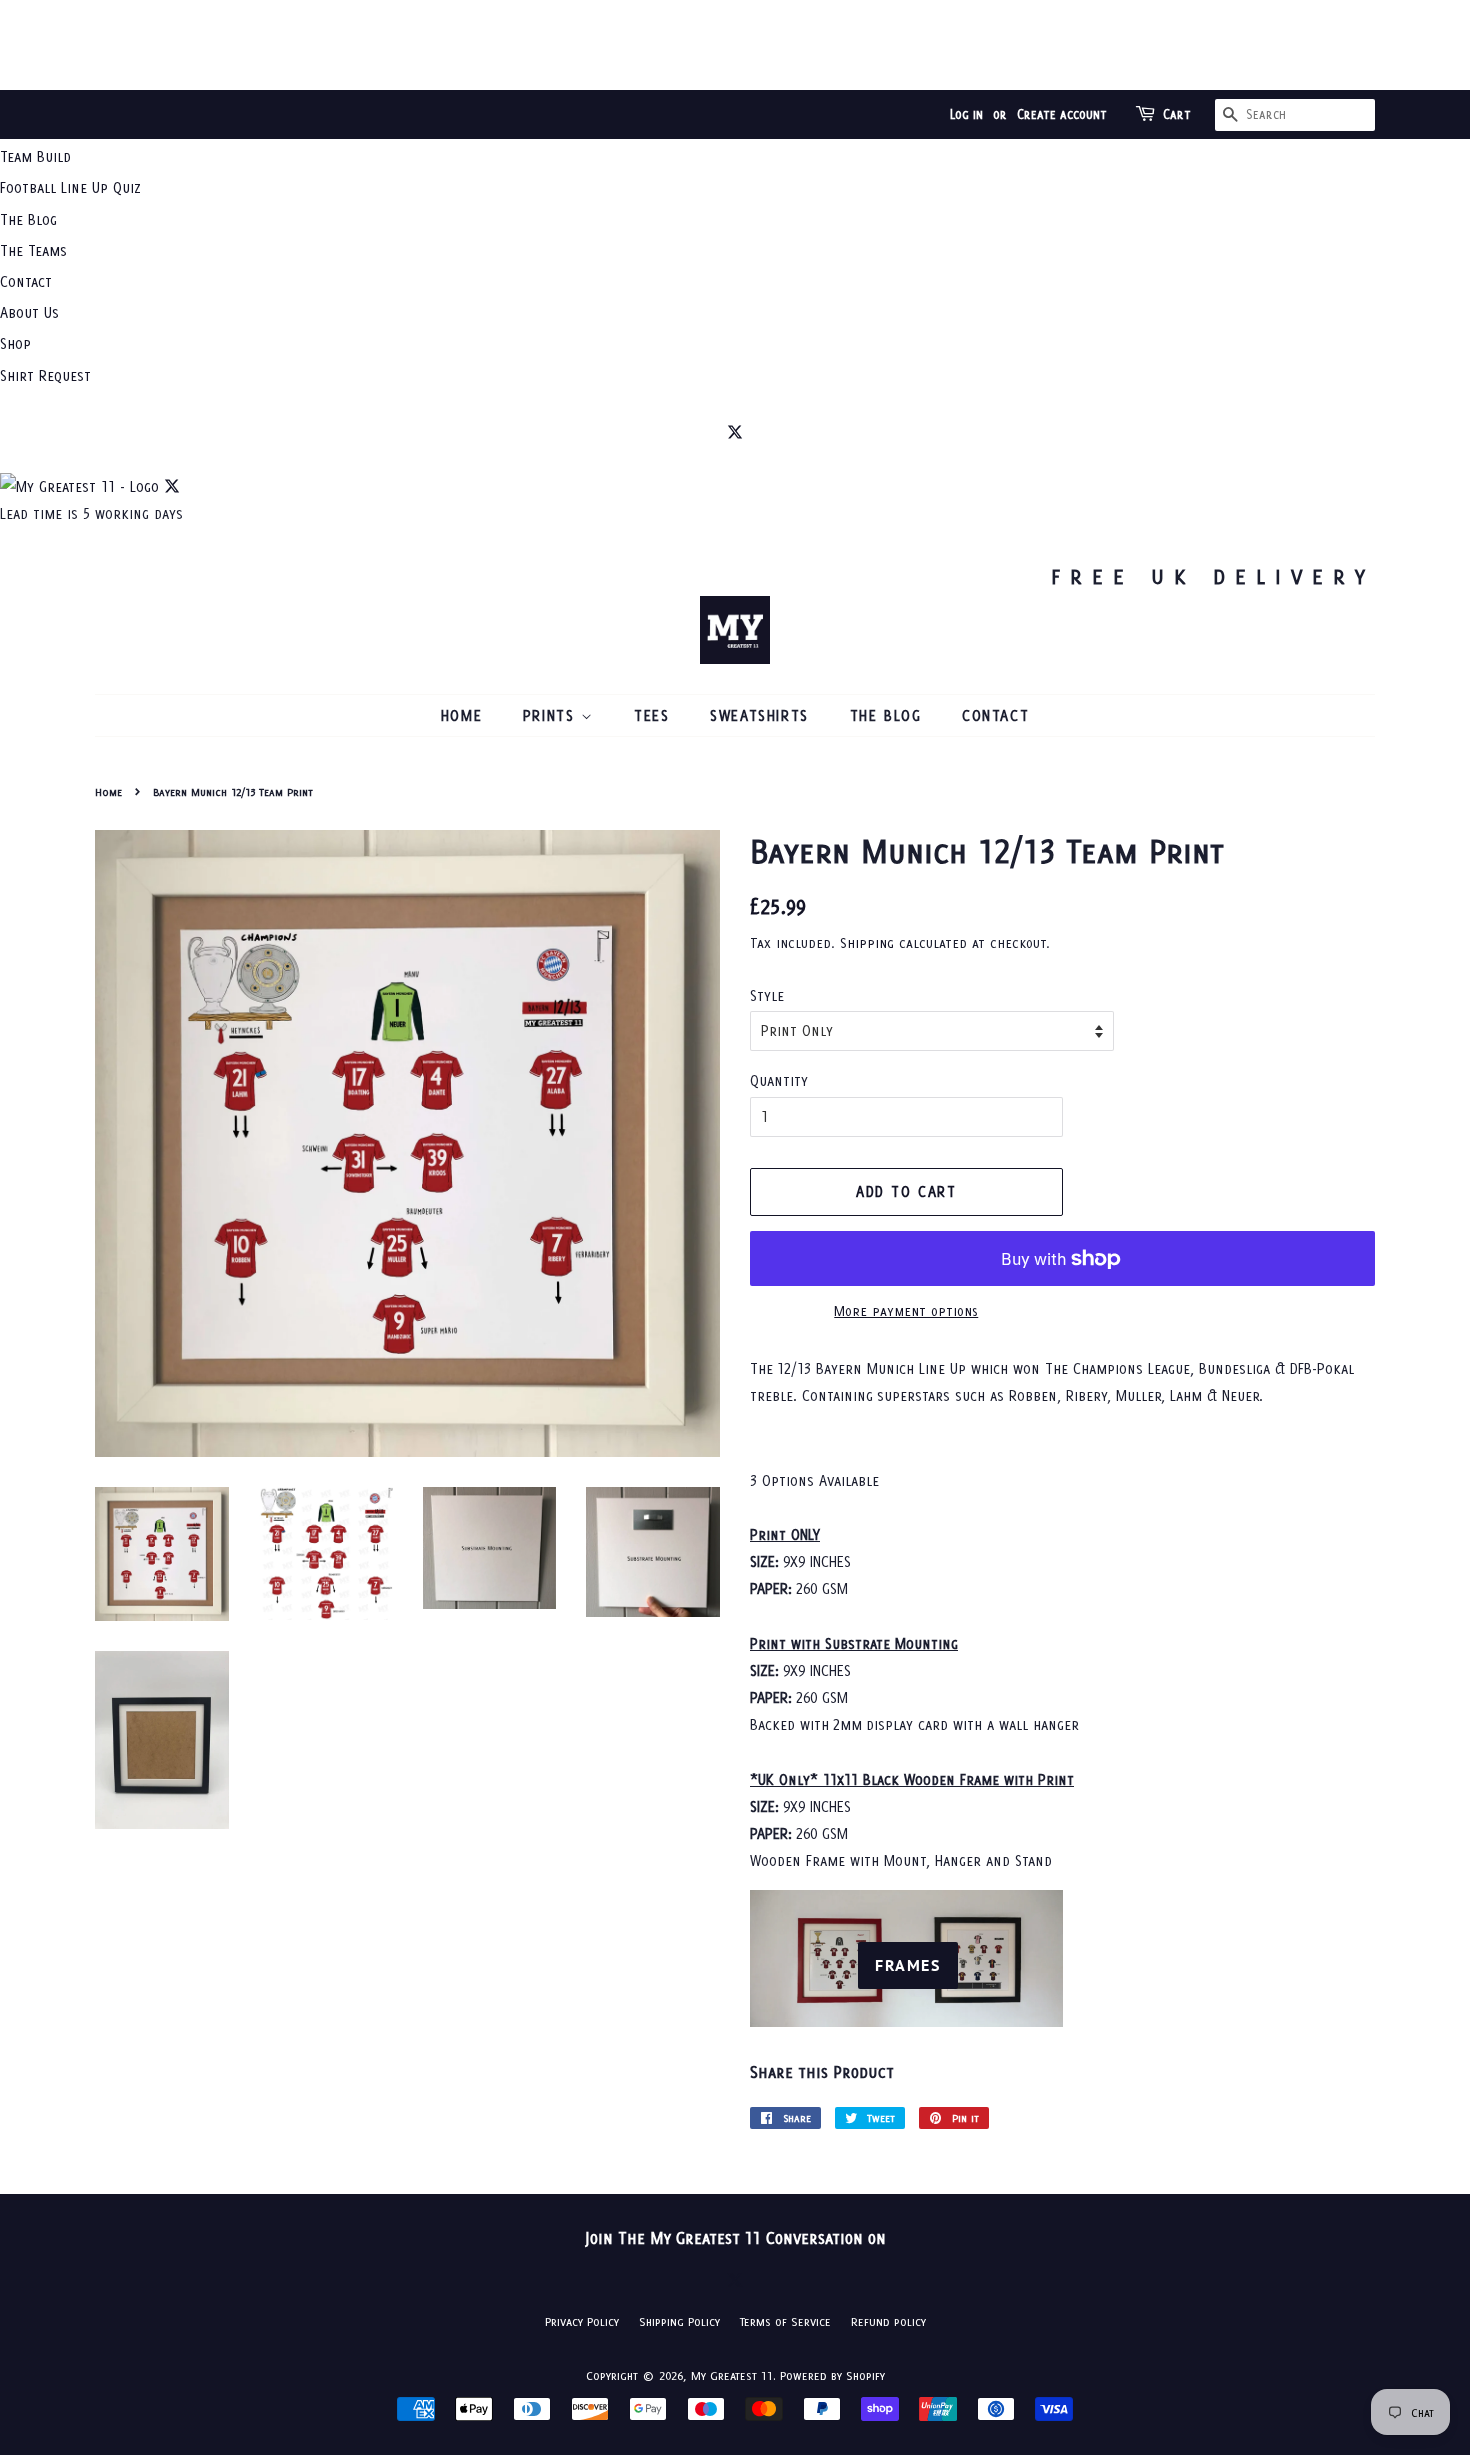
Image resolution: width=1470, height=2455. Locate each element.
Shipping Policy (679, 2321)
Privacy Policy (582, 2321)
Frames (908, 1965)
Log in (966, 114)
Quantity (779, 1080)
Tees (651, 715)
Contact (26, 281)
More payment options (906, 1311)
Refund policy (888, 2321)
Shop (15, 343)
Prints (552, 715)
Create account (1062, 114)
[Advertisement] (735, 45)
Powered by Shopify (832, 2375)
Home (461, 715)
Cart (1177, 114)
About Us (29, 312)
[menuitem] (735, 156)
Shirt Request (45, 375)
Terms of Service (785, 2321)
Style (767, 995)
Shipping (867, 943)
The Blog (28, 219)
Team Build (35, 156)
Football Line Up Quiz (70, 187)
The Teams (33, 250)
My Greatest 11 (732, 2375)
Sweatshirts (759, 715)
